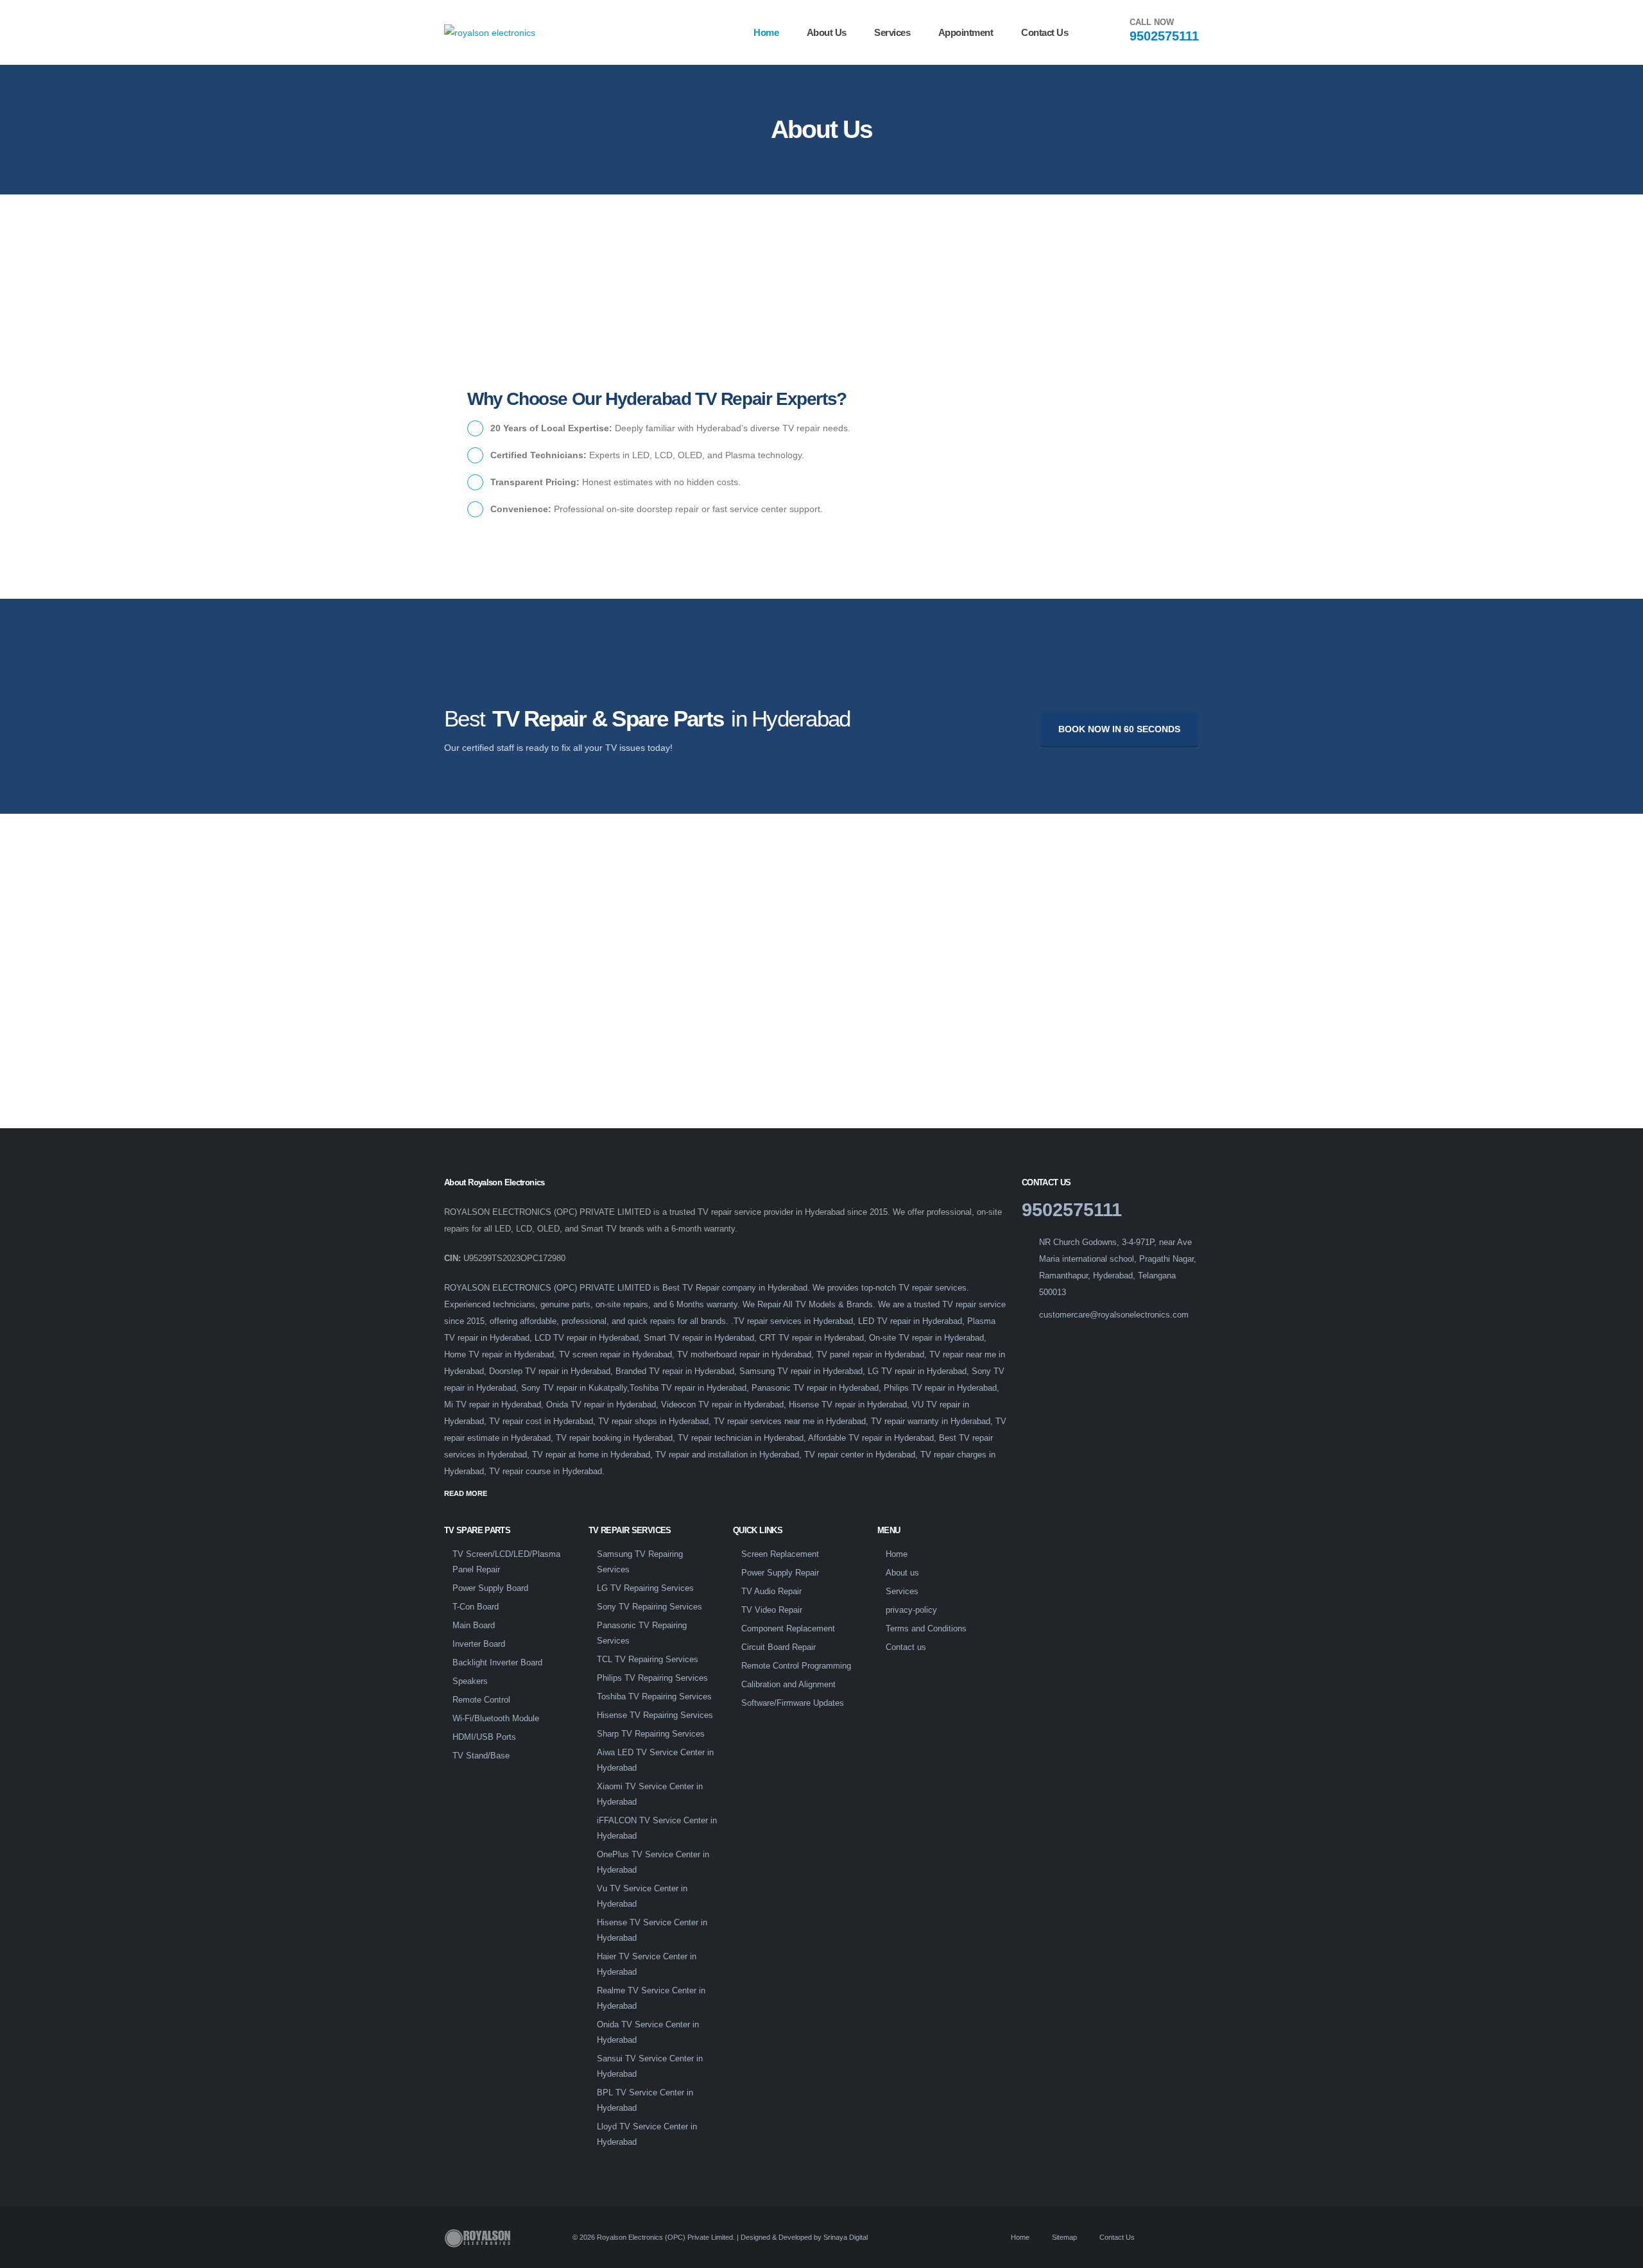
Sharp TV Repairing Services (651, 1734)
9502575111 (1164, 36)
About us (827, 32)
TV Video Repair (772, 1610)
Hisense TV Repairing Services (655, 1715)
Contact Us (1116, 2237)
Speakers (470, 1681)
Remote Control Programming (796, 1666)
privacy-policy (911, 1610)
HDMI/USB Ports (484, 1737)
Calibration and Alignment (788, 1685)
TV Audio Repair (771, 1592)
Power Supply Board (490, 1588)
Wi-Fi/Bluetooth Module (496, 1719)
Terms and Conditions (926, 1629)
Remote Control (481, 1700)
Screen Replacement (780, 1554)
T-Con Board (476, 1607)
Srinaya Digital (846, 2237)
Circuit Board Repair (778, 1647)
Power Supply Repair (780, 1573)
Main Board (474, 1626)
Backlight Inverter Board (497, 1663)
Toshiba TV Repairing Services (654, 1697)
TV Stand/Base (481, 1756)
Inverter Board (479, 1644)
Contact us (1045, 32)
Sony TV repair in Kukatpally (574, 1388)
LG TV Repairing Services (645, 1588)
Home (766, 32)
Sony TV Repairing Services (649, 1607)
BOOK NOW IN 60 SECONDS (1119, 729)
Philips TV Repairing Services (652, 1678)
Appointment (966, 32)
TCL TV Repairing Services (648, 1660)
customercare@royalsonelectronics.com (1114, 1315)
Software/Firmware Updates (793, 1703)
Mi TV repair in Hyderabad (493, 1405)
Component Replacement (788, 1629)
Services (892, 32)
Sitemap (1063, 2237)
